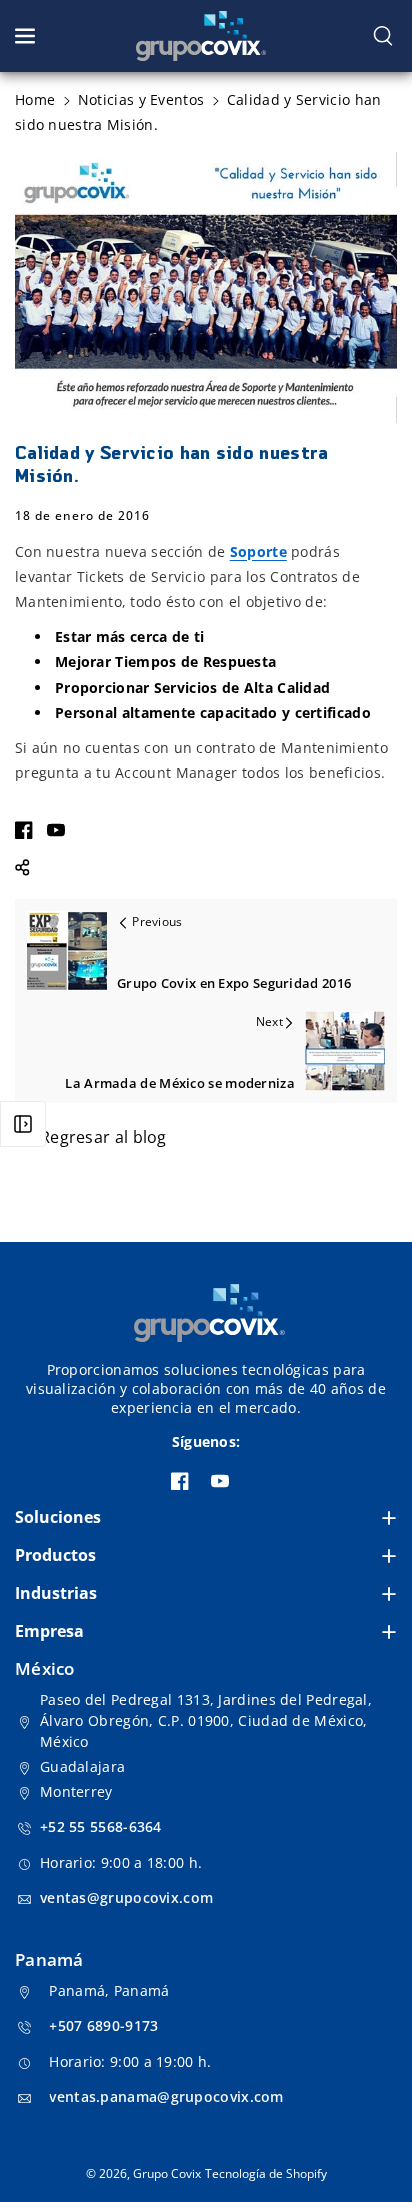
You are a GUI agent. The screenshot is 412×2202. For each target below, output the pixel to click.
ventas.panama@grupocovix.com (166, 2096)
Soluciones (58, 1517)
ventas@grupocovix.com (126, 1897)
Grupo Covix (167, 2173)
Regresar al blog (103, 1137)
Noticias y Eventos (141, 99)
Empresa (49, 1631)
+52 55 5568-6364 (101, 1826)
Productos (55, 1555)
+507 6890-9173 (103, 2025)
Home (35, 99)
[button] (27, 36)
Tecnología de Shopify (266, 2173)
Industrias (56, 1593)
